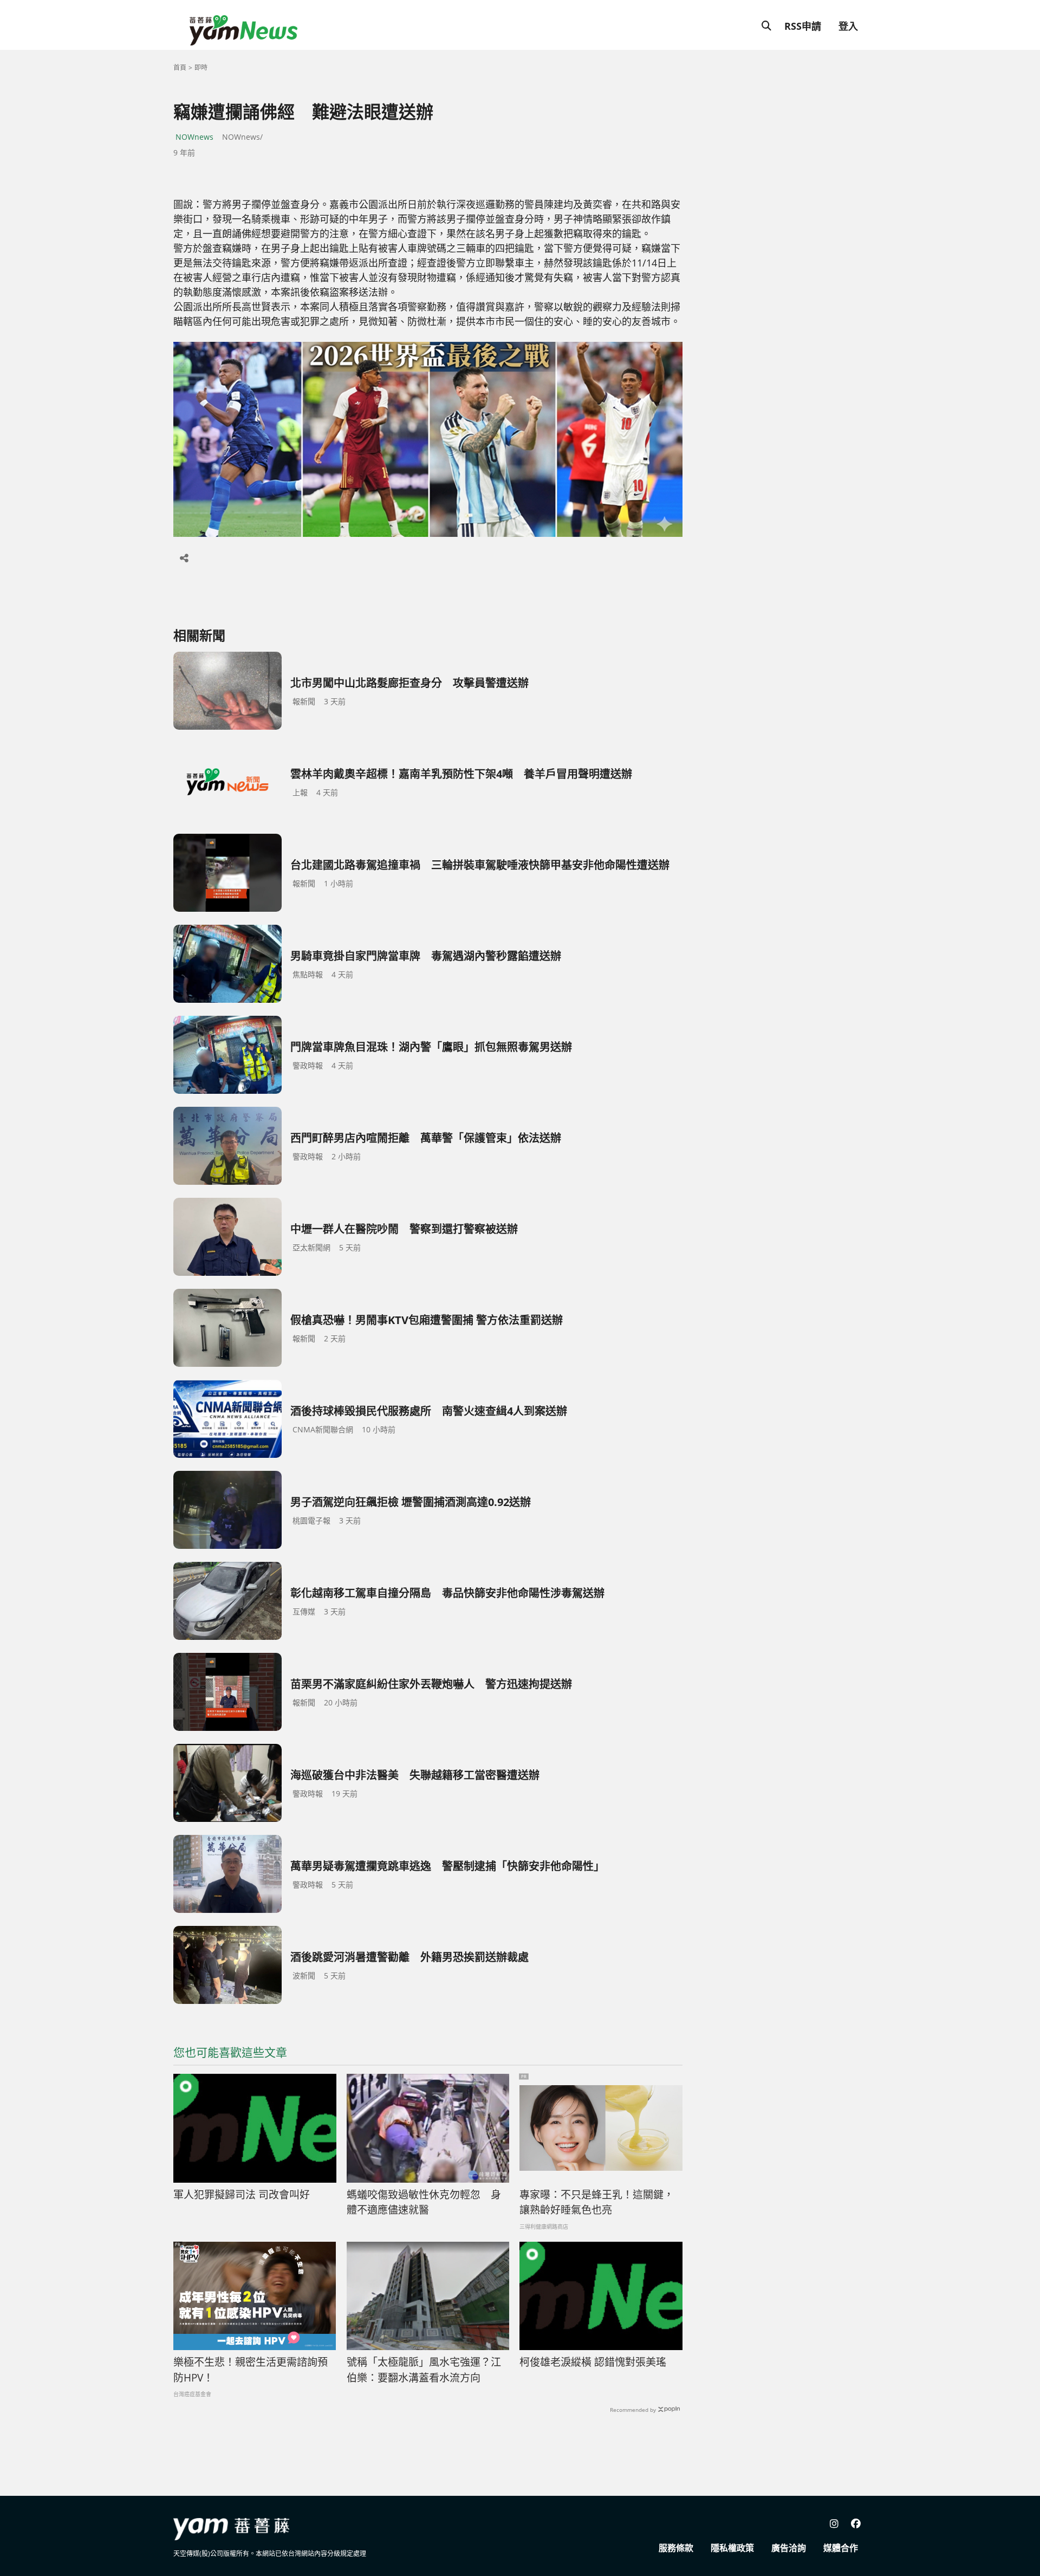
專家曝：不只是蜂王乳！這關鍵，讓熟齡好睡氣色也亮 (597, 2202)
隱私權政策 (732, 2548)
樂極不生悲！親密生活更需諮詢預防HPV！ (251, 2370)
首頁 (180, 67)
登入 (848, 26)
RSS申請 (803, 26)
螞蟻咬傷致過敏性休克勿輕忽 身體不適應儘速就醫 (424, 2202)
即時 (201, 67)
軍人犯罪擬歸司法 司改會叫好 (242, 2195)
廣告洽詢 (789, 2548)
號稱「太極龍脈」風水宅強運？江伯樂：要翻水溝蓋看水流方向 (424, 2370)
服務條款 (676, 2548)
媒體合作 (841, 2548)
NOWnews (194, 137)
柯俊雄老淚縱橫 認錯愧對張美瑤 (593, 2362)
